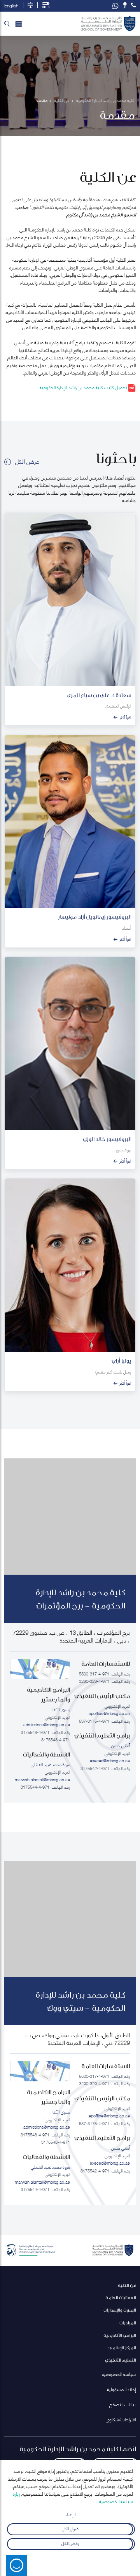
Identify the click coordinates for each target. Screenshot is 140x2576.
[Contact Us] (125, 5)
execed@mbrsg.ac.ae (110, 1760)
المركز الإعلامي (122, 2347)
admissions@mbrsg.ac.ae (47, 1724)
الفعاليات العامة (121, 2297)
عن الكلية (127, 2285)
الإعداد (70, 2514)
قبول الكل (70, 2528)
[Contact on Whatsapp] (115, 6)
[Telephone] (133, 5)
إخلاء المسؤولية (121, 2389)
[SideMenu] (19, 24)
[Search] (7, 24)
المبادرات (128, 2323)
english (11, 5)
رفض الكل (70, 2543)
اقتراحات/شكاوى (121, 2419)
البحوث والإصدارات (120, 2310)
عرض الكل (27, 461)
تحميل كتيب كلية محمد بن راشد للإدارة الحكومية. (83, 387)
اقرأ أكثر (125, 717)
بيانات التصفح (122, 2404)
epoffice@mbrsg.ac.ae (109, 1713)
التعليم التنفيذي (120, 2360)
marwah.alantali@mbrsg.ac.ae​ (42, 1779)
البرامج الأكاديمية (120, 2335)
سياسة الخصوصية (119, 2374)
